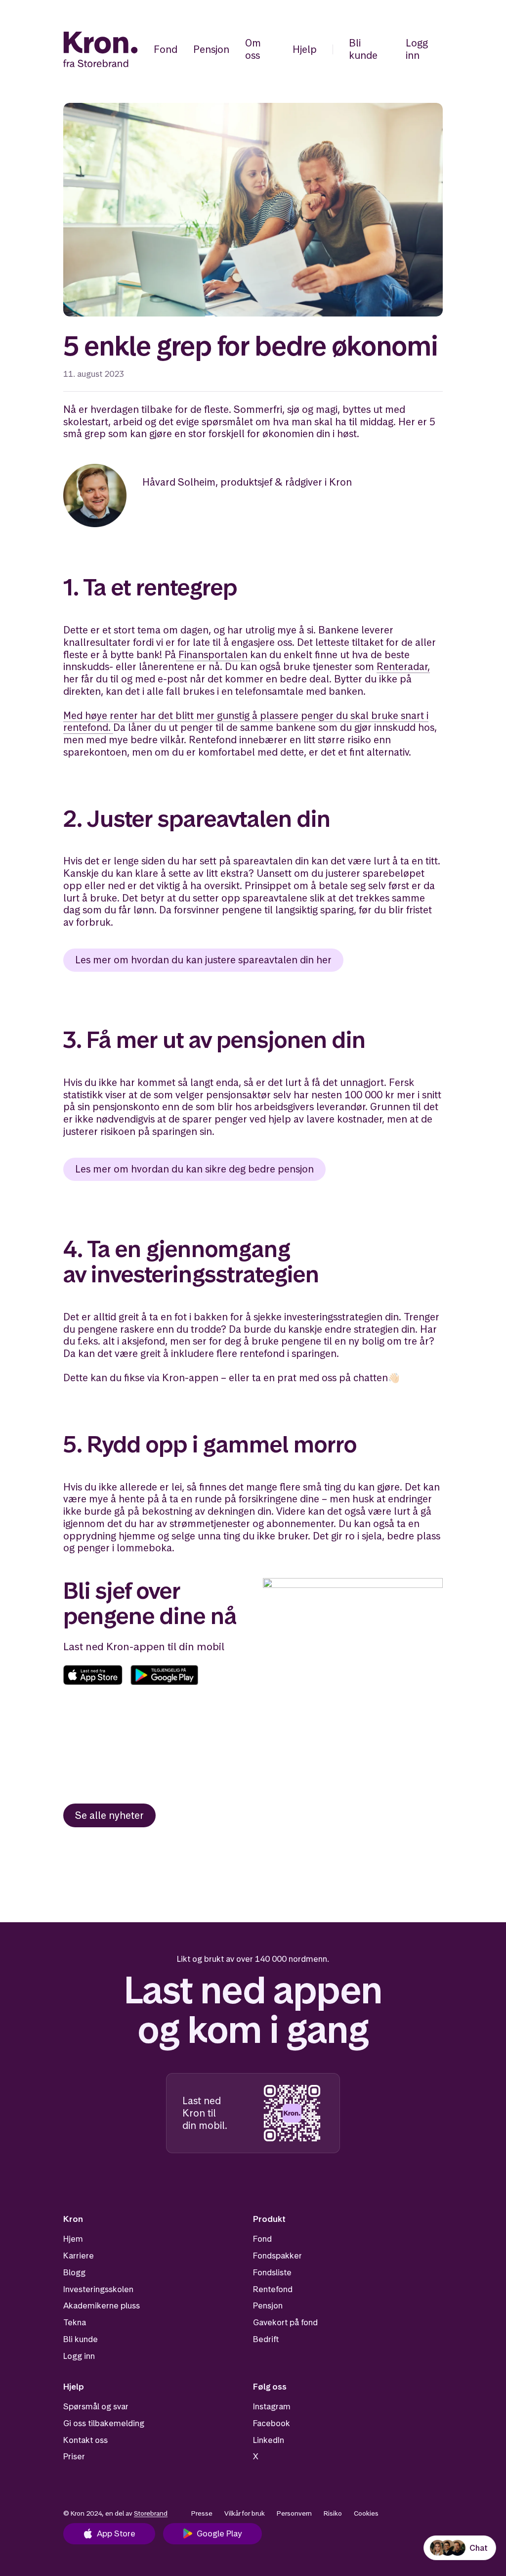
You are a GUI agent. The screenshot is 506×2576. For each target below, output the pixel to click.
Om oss (253, 49)
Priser (74, 2456)
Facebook (272, 2423)
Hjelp (305, 49)
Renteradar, (403, 667)
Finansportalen (212, 655)
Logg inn (417, 49)
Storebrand (151, 2513)
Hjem (73, 2239)
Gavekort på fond (285, 2322)
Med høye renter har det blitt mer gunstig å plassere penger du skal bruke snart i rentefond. (246, 722)
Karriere (79, 2256)
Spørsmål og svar (96, 2406)
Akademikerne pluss (102, 2305)
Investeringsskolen (98, 2289)
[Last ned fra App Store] (93, 1675)
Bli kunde (363, 49)
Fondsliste (272, 2272)
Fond (166, 49)
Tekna (75, 2322)
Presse (202, 2513)
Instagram (272, 2406)
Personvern (294, 2513)
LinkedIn (269, 2440)
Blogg (74, 2272)
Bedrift (266, 2339)
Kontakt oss (85, 2440)
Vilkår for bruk (245, 2513)
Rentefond (273, 2289)
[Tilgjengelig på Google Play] (164, 1675)
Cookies (366, 2513)
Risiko (333, 2513)
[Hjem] (101, 49)
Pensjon (211, 49)
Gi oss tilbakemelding (104, 2423)
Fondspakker (277, 2256)
